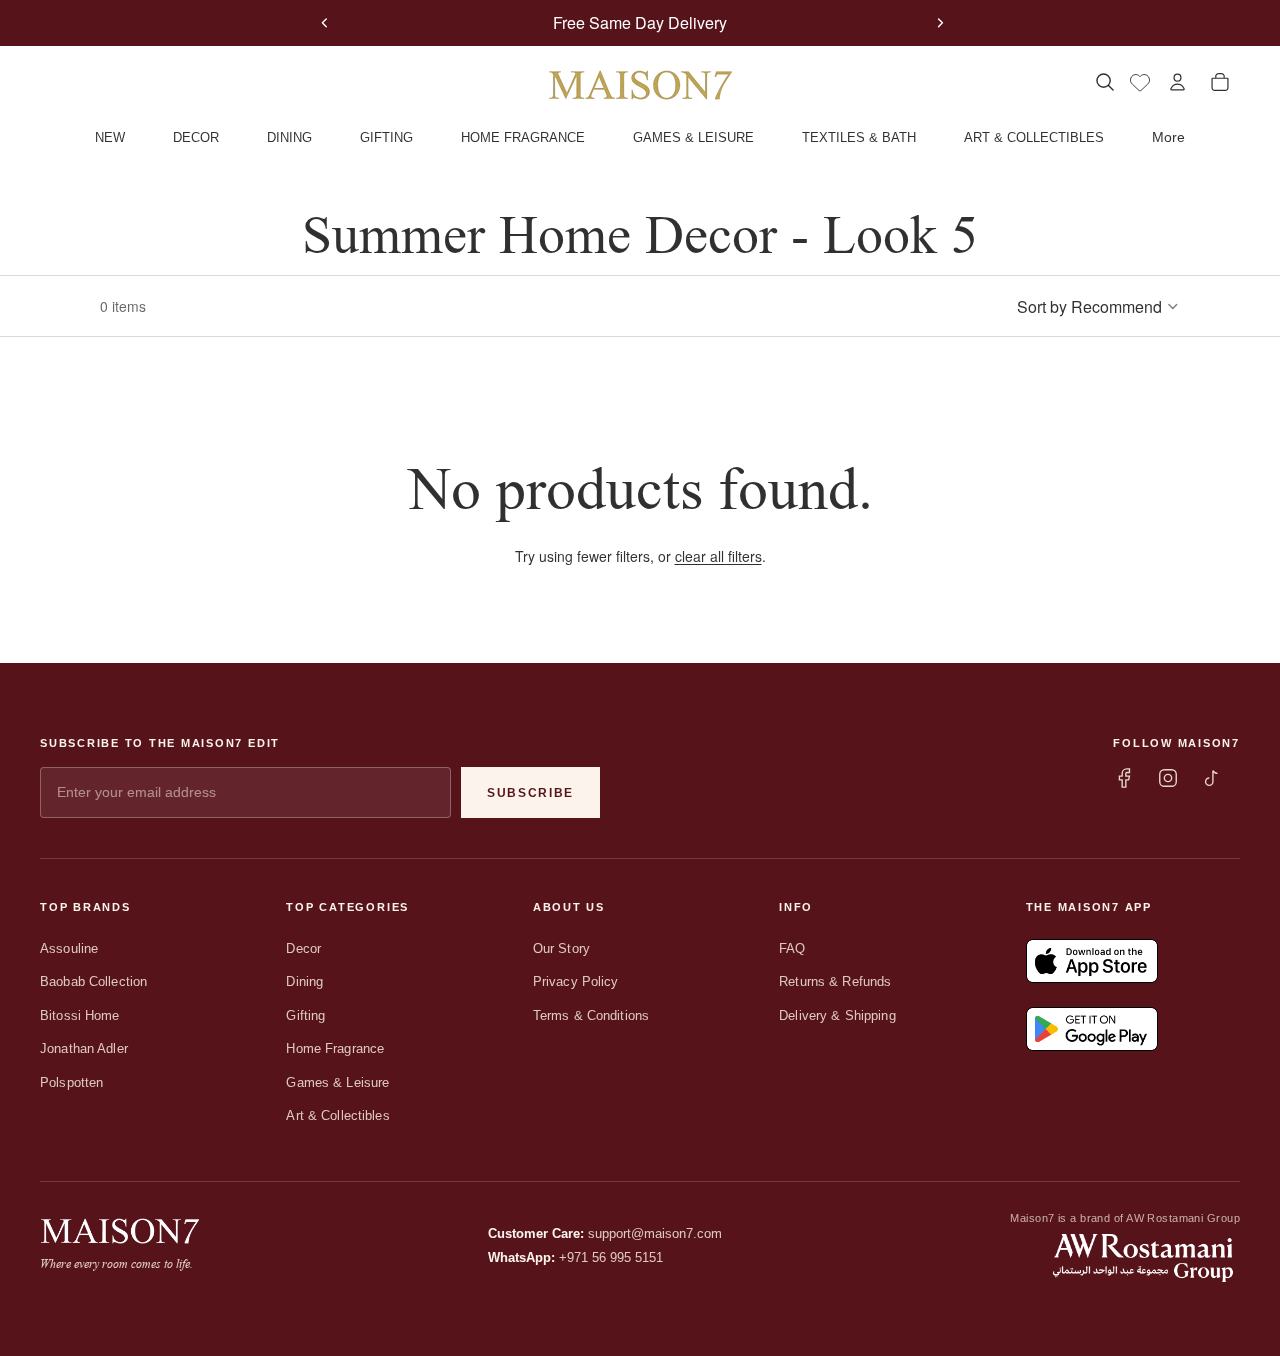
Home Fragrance (335, 1048)
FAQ (792, 948)
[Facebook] (1124, 778)
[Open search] (1104, 82)
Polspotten (71, 1082)
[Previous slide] (325, 23)
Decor (303, 948)
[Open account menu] (1177, 82)
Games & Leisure (337, 1082)
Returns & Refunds (835, 981)
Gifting (305, 1015)
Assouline (69, 948)
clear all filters (718, 556)
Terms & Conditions (591, 1015)
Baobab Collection (93, 981)
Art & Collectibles (337, 1115)
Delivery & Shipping (837, 1015)
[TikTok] (1212, 778)
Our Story (561, 948)
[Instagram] (1168, 778)
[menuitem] (1168, 138)
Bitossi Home (80, 1015)
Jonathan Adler (84, 1048)
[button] (1098, 306)
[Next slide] (940, 23)
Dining (304, 981)
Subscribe (530, 793)
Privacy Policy (576, 981)
